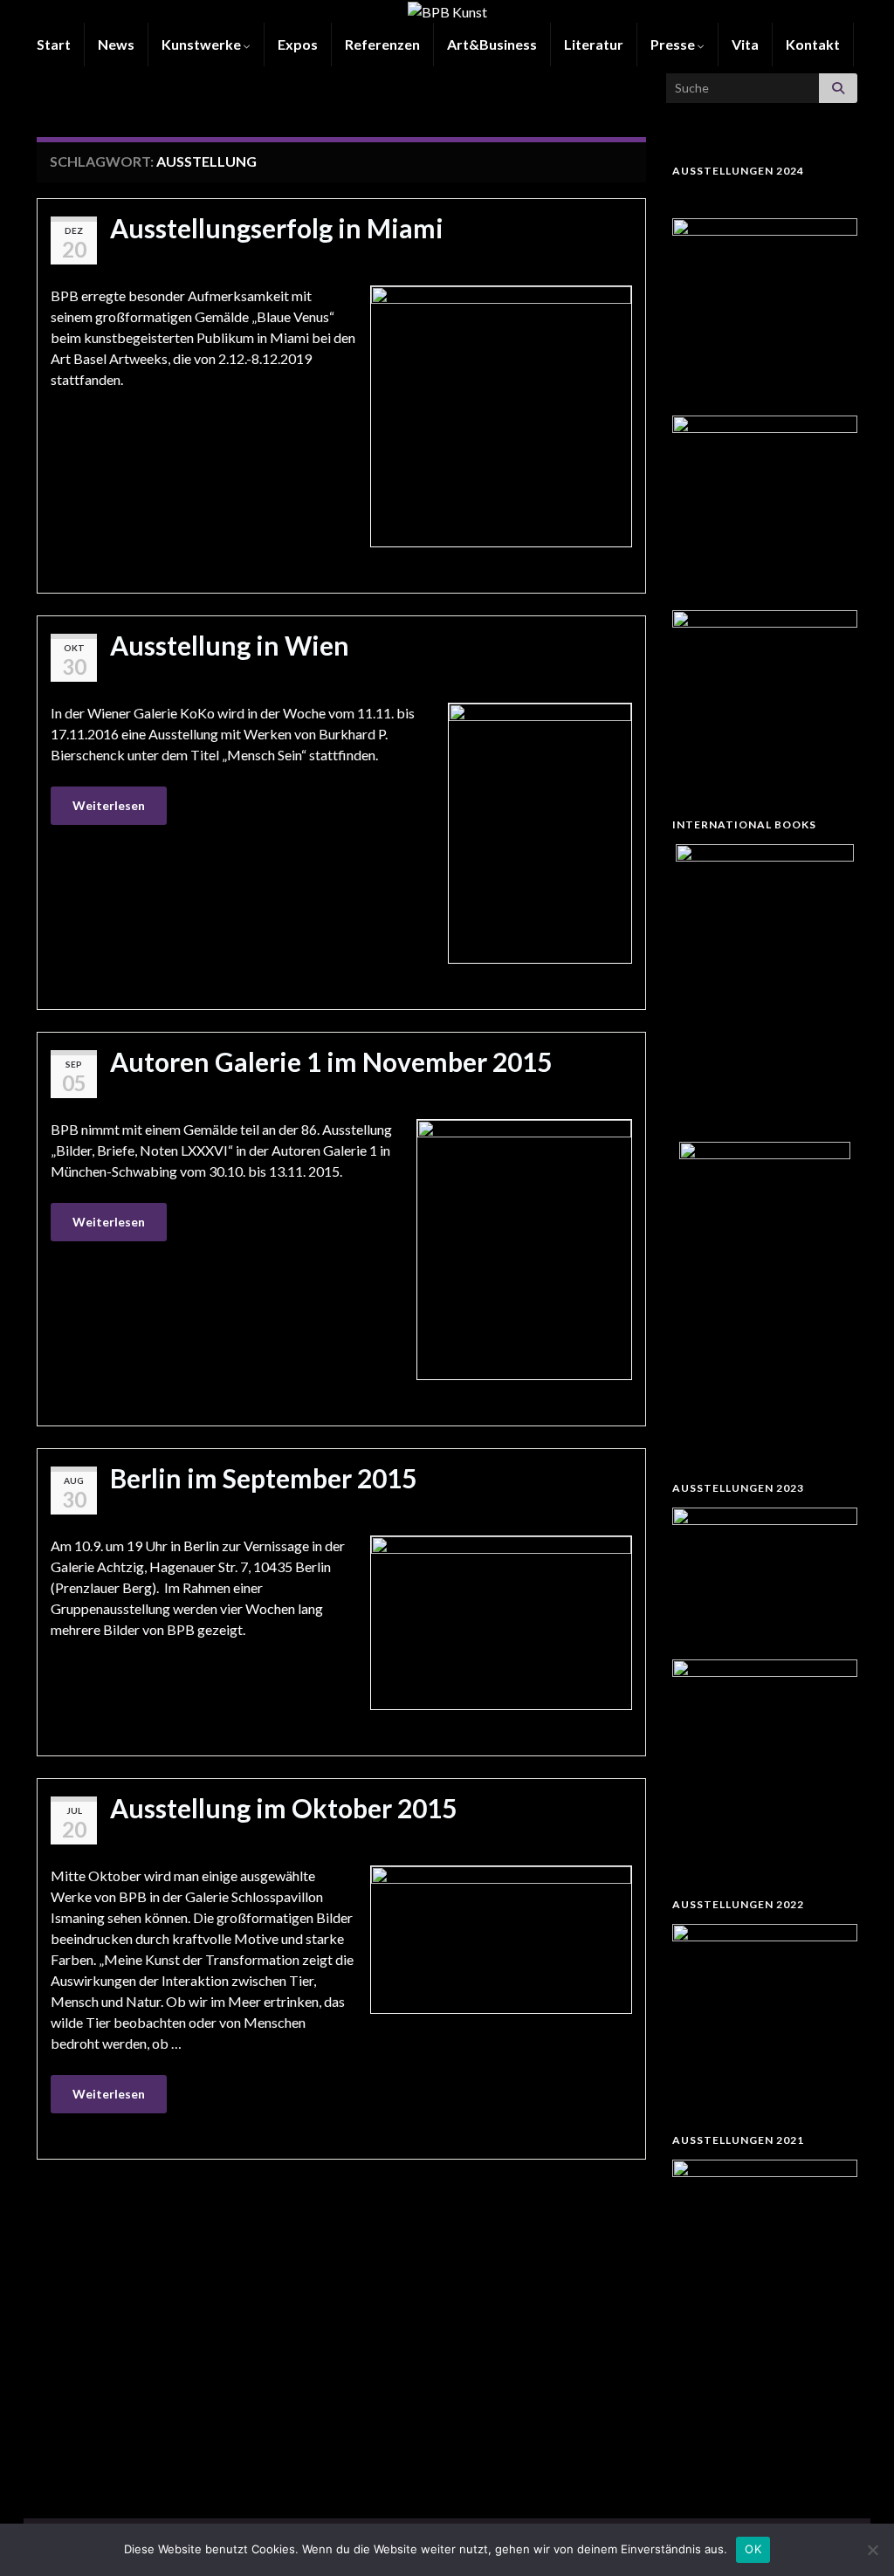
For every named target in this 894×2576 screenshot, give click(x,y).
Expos (298, 44)
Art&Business (492, 44)
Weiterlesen (109, 805)
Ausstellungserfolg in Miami (277, 228)
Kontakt (813, 44)
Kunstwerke (203, 44)
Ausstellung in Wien (230, 645)
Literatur (594, 44)
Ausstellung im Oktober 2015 (283, 1808)
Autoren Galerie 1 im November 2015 (331, 1061)
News (116, 44)
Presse (674, 44)
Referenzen (382, 44)
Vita (745, 44)
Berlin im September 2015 (263, 1478)
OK (753, 2549)
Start (54, 44)
